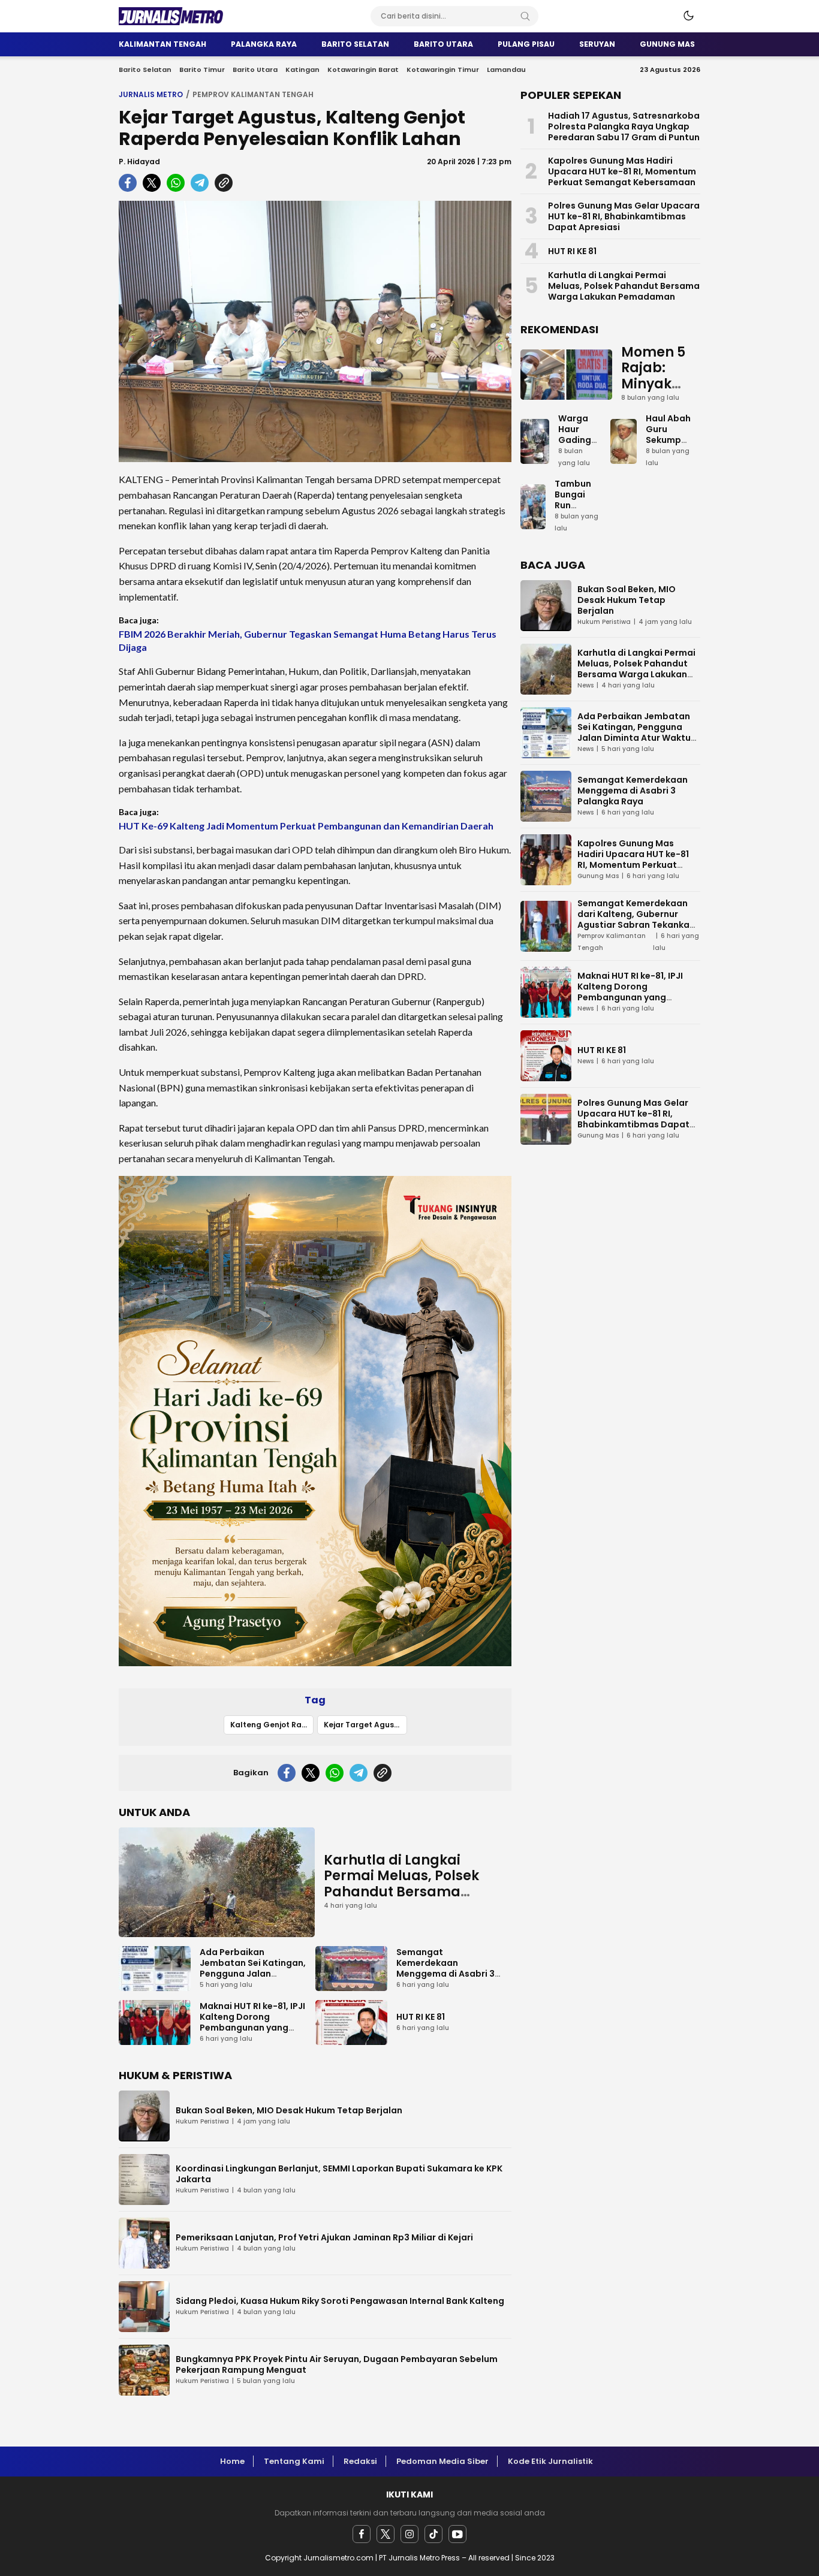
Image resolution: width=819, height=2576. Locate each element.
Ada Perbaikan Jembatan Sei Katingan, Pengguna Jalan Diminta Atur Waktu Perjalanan (253, 1974)
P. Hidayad (139, 162)
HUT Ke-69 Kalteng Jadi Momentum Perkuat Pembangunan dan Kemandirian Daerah (306, 826)
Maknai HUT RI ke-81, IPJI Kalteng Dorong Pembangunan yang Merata (252, 2022)
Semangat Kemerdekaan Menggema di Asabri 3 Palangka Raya (445, 1968)
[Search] (525, 16)
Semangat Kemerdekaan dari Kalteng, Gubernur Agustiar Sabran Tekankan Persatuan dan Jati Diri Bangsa (636, 925)
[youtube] (457, 2534)
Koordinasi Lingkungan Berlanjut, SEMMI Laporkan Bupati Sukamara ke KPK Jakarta (339, 2174)
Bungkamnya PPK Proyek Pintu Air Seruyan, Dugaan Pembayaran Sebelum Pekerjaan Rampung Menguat (337, 2364)
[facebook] (362, 2534)
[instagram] (409, 2534)
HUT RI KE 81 (421, 2017)
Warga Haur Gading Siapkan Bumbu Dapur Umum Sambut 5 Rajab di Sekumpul (580, 467)
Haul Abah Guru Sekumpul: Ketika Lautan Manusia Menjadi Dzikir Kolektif (669, 461)
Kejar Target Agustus (365, 1725)
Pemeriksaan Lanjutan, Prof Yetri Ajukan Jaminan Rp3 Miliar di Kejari (324, 2237)
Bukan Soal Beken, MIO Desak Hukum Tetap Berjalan (289, 2110)
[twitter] (386, 2534)
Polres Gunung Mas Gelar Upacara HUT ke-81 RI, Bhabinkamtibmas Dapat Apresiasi (624, 216)
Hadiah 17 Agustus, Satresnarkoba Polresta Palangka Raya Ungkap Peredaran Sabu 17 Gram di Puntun (624, 126)
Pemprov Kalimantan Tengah (253, 94)
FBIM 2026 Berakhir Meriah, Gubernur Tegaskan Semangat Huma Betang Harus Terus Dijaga (308, 640)
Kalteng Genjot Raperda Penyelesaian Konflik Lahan (272, 1725)
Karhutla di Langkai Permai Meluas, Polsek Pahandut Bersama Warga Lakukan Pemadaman (401, 1892)
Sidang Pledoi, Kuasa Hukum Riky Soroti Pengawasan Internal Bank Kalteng (340, 2301)
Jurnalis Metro (151, 94)
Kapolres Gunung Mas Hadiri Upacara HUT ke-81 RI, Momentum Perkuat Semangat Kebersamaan (622, 171)
